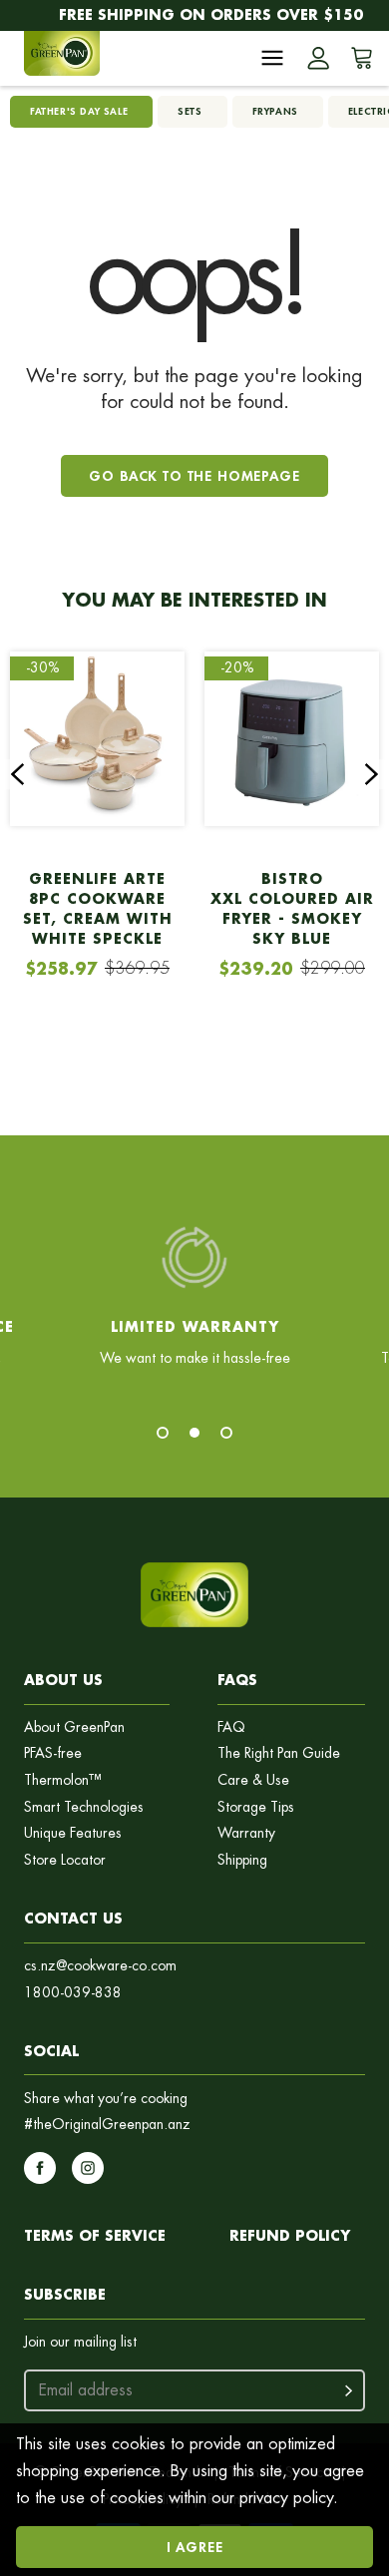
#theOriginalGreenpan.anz (107, 2125)
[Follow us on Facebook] (40, 2168)
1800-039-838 (73, 1993)
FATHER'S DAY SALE (79, 111)
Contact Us (73, 1918)
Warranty (246, 1833)
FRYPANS (275, 111)
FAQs (237, 1680)
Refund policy (290, 2235)
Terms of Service (95, 2235)
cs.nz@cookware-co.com (100, 1966)
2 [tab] (194, 1433)
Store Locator (65, 1860)
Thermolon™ (63, 1780)
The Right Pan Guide (279, 1753)
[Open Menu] (272, 58)
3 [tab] (226, 1433)
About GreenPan (74, 1727)
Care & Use (253, 1780)
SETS (190, 111)
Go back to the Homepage (194, 475)
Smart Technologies (84, 1807)
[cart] (358, 58)
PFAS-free (53, 1753)
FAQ (231, 1727)
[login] (318, 58)
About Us (63, 1680)
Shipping (242, 1860)
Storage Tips (256, 1807)
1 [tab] (163, 1433)
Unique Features (73, 1833)
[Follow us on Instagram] (88, 2168)
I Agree (195, 2547)
